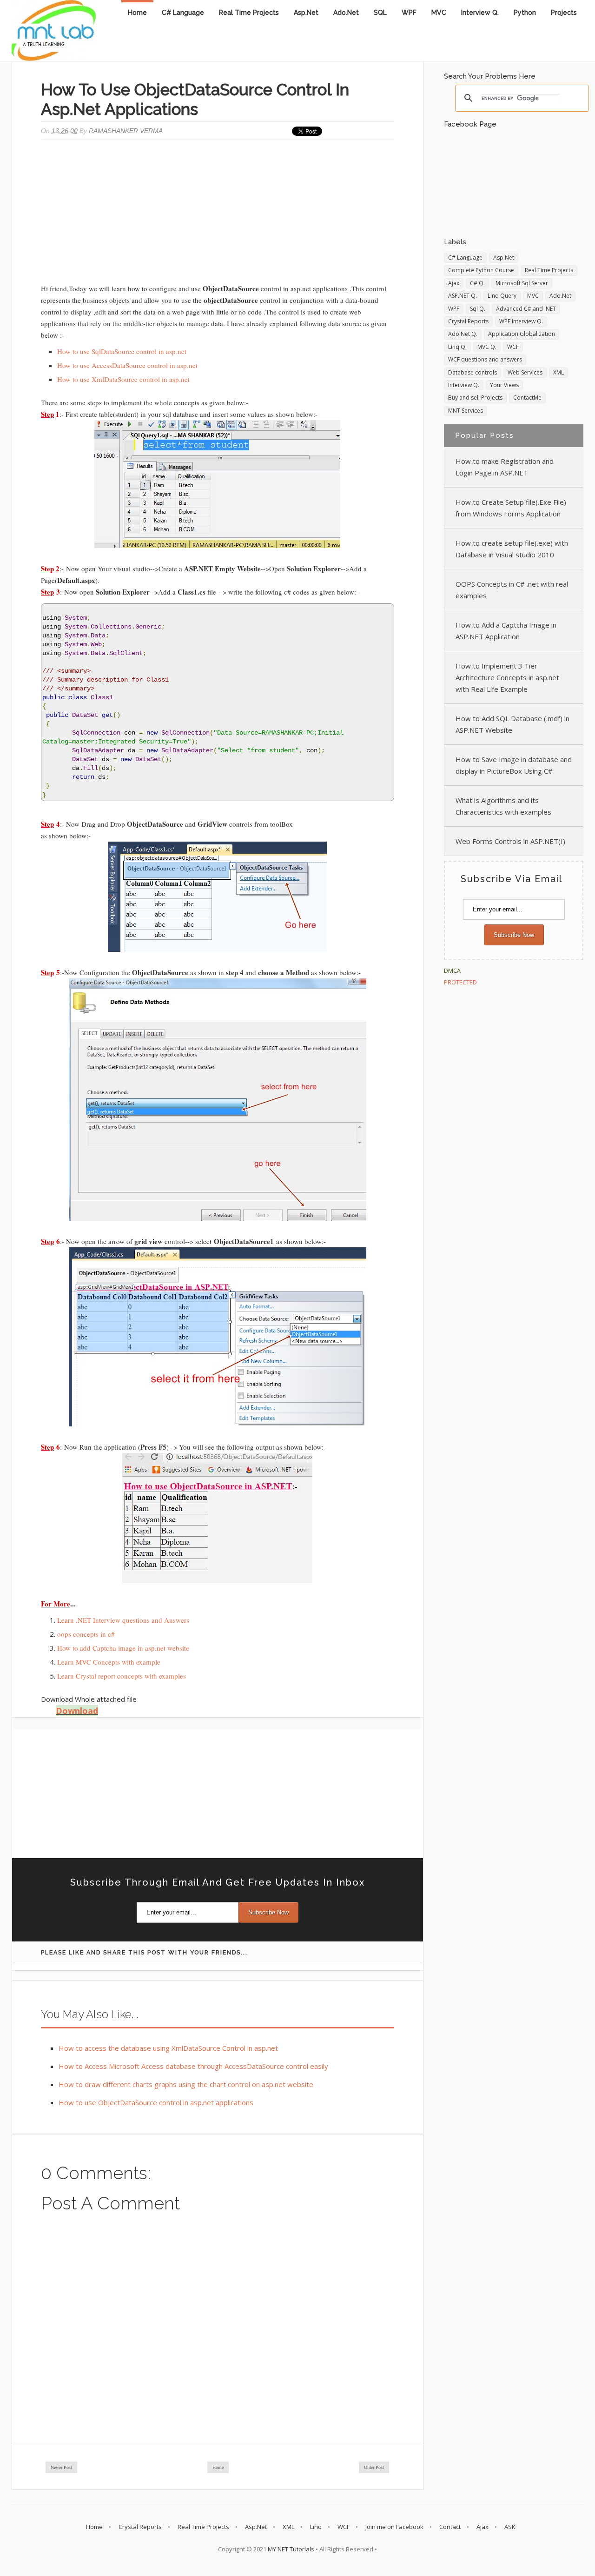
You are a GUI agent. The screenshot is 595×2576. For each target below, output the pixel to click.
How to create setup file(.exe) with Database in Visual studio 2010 (512, 549)
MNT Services (466, 411)
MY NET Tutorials (291, 2549)
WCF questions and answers (485, 359)
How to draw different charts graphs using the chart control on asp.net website (186, 2084)
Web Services (525, 372)
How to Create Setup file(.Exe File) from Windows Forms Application (511, 508)
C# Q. (477, 283)
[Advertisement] (218, 213)
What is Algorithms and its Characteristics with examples (503, 806)
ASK (510, 2527)
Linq (316, 2527)
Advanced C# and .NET (526, 309)
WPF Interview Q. (521, 321)
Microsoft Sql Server (522, 283)
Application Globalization (522, 334)
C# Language (183, 13)
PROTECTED (460, 982)
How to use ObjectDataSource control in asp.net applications (156, 2102)
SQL (380, 13)
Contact (450, 2527)
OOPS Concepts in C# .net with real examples (512, 590)
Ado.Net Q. (463, 334)
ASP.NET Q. (463, 296)
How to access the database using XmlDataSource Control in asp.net (168, 2048)
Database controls (473, 372)
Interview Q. (480, 13)
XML (559, 372)
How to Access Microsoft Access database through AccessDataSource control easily (193, 2066)
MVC (439, 13)
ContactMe (527, 398)
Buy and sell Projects (475, 398)
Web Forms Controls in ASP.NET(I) (510, 841)
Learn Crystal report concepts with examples (122, 1676)
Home (137, 13)
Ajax (454, 283)
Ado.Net (346, 13)
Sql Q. (478, 309)
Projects (564, 13)
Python (525, 13)
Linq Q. (457, 347)
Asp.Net (306, 13)
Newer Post (61, 2467)
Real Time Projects (249, 13)
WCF (513, 347)
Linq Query (502, 296)
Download (77, 1711)
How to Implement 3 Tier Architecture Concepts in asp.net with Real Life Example (507, 677)
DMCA (452, 970)
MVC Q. (487, 347)
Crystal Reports (468, 321)
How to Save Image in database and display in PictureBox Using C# (514, 765)
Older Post (374, 2467)
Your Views (504, 385)
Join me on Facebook (394, 2527)
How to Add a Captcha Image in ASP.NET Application (506, 631)
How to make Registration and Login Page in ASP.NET (505, 467)
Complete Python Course (481, 270)
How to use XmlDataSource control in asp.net (123, 379)
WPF (409, 13)
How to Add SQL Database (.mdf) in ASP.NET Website (512, 724)
